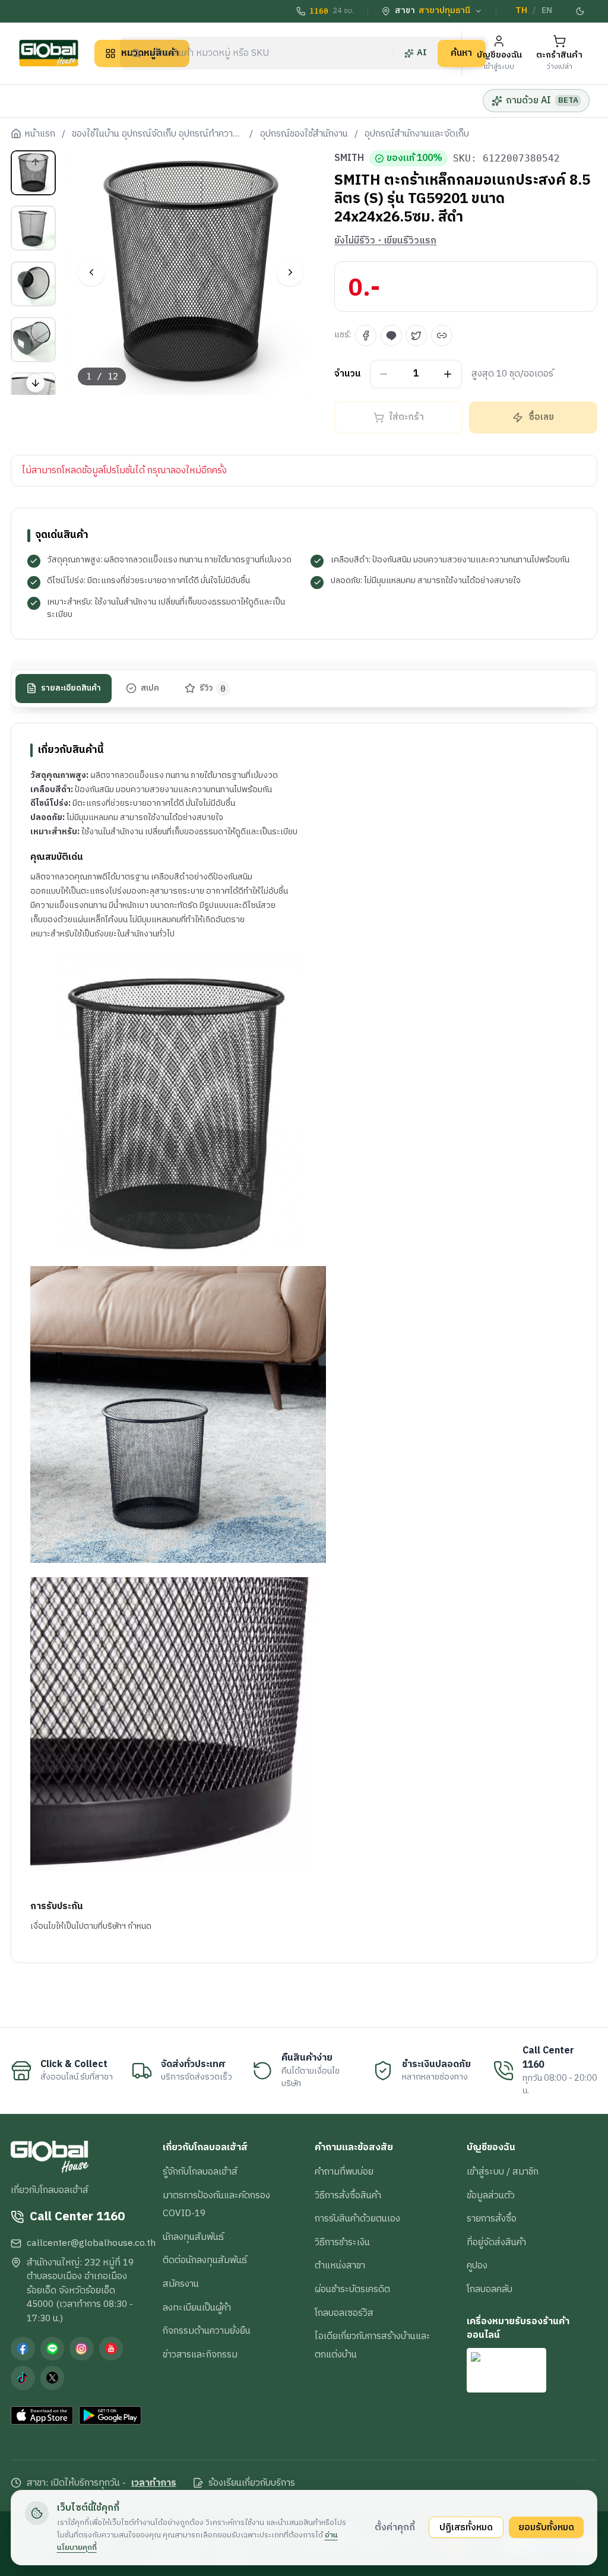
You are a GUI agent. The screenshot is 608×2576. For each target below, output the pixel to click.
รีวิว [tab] (213, 688)
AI (422, 53)
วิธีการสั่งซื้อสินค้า (348, 2195)
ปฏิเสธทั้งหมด (466, 2527)
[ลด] (384, 374)
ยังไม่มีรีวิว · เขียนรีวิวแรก (385, 241)
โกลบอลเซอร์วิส (344, 2313)
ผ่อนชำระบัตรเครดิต (352, 2289)
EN (547, 11)
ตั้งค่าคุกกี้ (395, 2527)
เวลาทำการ (154, 2483)
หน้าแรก (40, 134)
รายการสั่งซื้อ (492, 2219)
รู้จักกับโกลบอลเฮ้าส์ (200, 2172)
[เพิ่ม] (448, 374)
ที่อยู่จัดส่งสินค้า (496, 2242)
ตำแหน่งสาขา (340, 2265)
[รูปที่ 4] (33, 340)
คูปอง (477, 2265)
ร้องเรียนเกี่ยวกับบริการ (252, 2483)
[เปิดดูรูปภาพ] (191, 273)
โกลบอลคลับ (490, 2289)
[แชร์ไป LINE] (391, 336)
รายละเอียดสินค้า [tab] (71, 688)
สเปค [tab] (150, 688)
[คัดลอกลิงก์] (442, 336)
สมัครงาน (181, 2284)
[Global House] (49, 53)
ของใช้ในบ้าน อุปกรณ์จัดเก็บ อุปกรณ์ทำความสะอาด (157, 134)
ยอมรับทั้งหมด (546, 2527)
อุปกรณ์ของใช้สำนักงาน (304, 134)
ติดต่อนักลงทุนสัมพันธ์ (205, 2260)
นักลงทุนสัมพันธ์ (193, 2237)
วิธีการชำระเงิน (342, 2242)
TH (521, 11)
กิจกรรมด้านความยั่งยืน (207, 2331)
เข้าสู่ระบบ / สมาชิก (503, 2172)
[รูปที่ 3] (33, 284)
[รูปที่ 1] (33, 173)
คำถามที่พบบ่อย (344, 2172)
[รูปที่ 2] (33, 228)
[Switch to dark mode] (580, 11)
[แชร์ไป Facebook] (366, 336)
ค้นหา (461, 53)
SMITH (349, 159)
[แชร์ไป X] (416, 336)
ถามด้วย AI (542, 100)
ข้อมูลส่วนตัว (491, 2195)
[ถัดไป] (290, 272)
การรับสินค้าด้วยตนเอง (357, 2219)
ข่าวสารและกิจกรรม (200, 2355)
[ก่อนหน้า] (91, 272)
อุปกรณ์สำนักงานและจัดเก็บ (417, 134)
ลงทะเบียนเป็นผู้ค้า (197, 2308)
